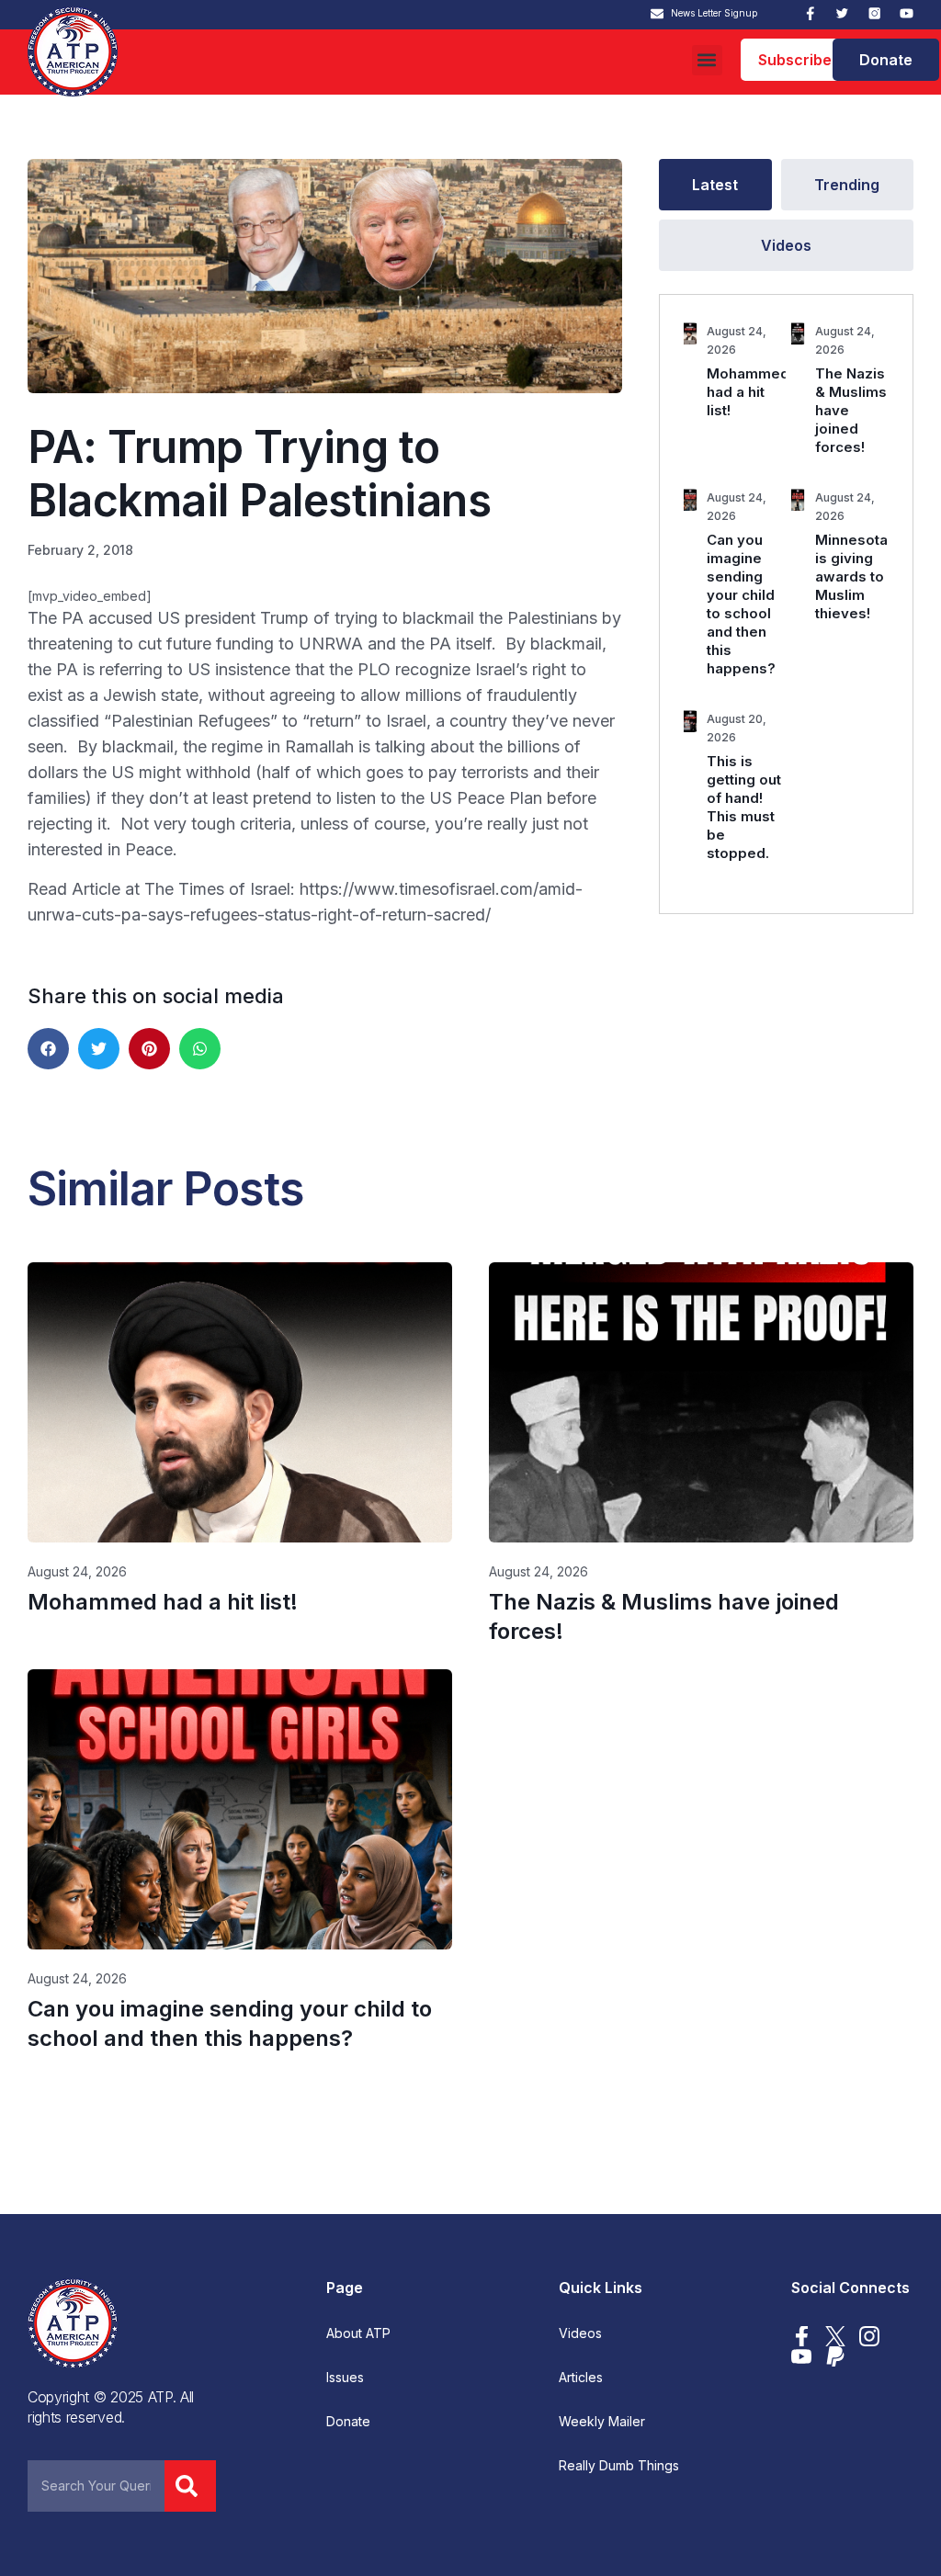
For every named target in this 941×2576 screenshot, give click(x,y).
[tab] (715, 185)
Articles (581, 2378)
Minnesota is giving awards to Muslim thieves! (851, 576)
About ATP (358, 2333)
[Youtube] (907, 13)
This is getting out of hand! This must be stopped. (744, 807)
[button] (707, 60)
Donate (348, 2422)
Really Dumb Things (619, 2466)
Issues (345, 2378)
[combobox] (96, 2486)
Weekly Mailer (602, 2422)
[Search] (190, 2486)
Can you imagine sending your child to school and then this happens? (741, 604)
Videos (580, 2333)
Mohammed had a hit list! (748, 392)
